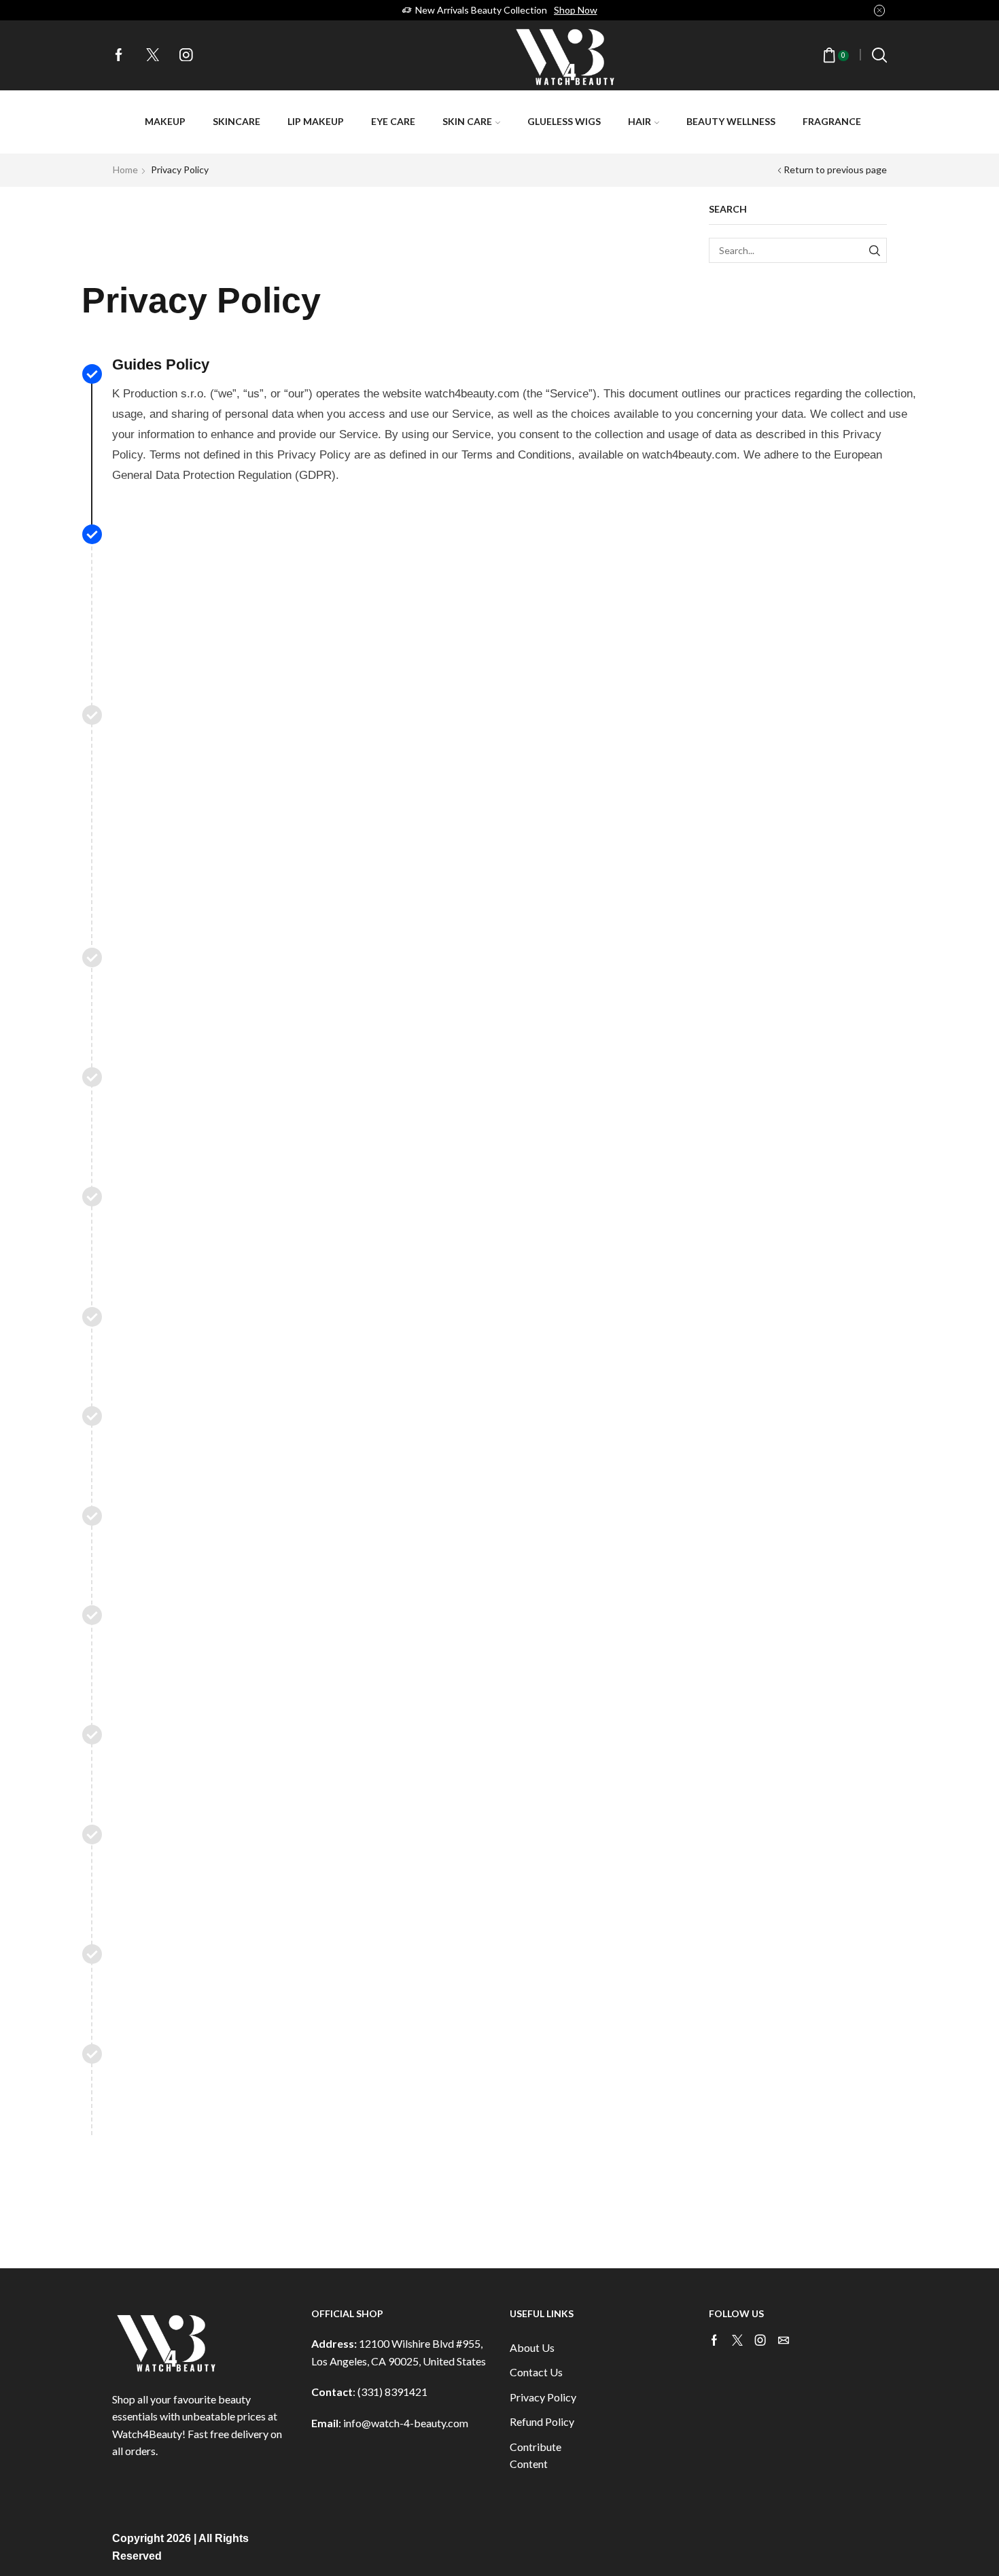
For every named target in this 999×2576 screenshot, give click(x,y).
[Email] (784, 2340)
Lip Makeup (316, 121)
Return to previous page (835, 169)
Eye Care (393, 121)
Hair (639, 121)
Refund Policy (542, 2421)
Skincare (236, 121)
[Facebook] (119, 56)
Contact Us (536, 2372)
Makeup (165, 121)
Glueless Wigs (564, 121)
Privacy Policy (543, 2397)
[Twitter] (153, 56)
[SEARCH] (874, 250)
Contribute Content (536, 2455)
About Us (532, 2347)
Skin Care (467, 121)
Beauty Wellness (731, 121)
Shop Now (576, 10)
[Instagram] (186, 56)
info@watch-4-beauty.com (406, 2423)
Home (125, 169)
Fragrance (832, 121)
